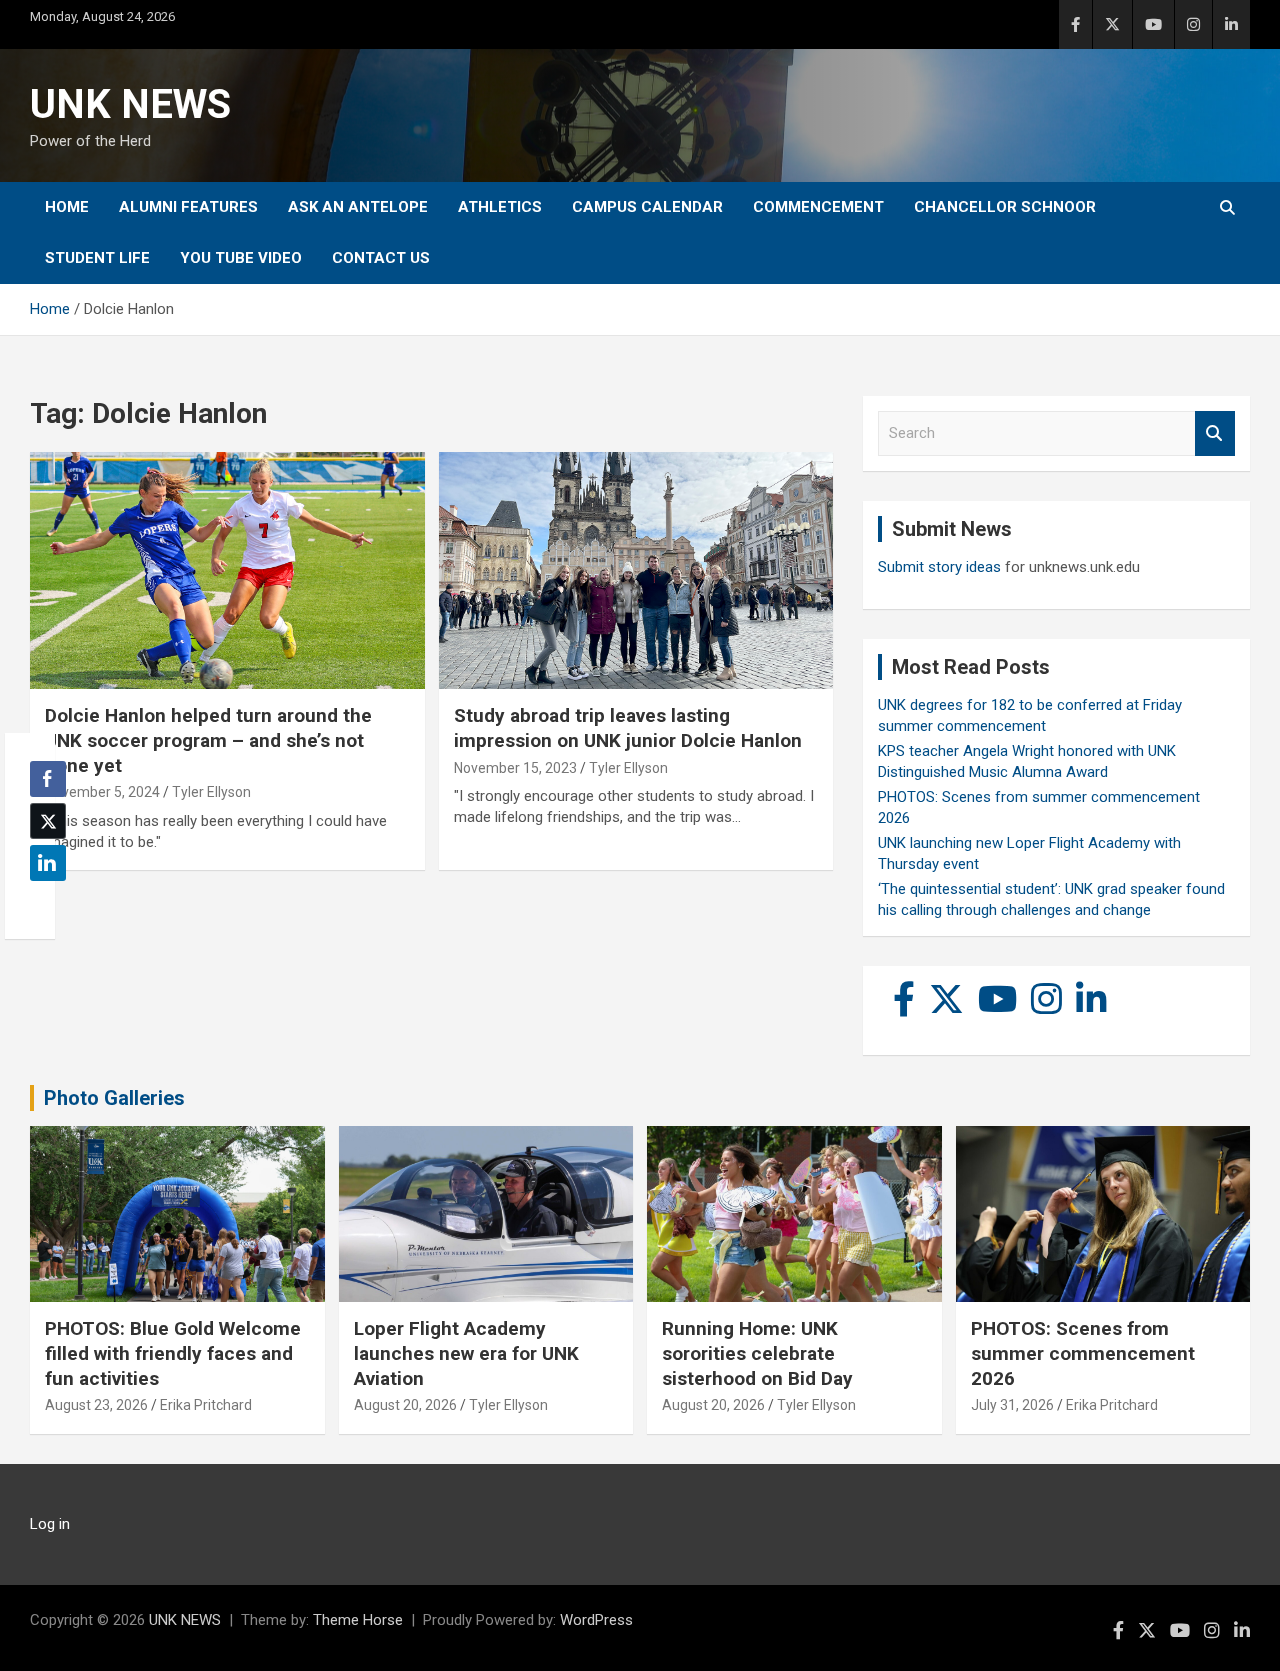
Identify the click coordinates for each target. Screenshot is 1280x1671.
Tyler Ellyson (211, 792)
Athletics (500, 207)
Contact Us (381, 258)
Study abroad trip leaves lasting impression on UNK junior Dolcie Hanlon (628, 728)
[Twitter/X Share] (48, 821)
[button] (42, 902)
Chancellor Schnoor (1005, 207)
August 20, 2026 (405, 1405)
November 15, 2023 (515, 768)
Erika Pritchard (206, 1405)
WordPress (596, 1620)
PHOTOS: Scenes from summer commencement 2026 (1083, 1353)
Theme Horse (358, 1620)
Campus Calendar (647, 207)
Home (67, 207)
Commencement (818, 207)
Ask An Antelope (358, 207)
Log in (50, 1524)
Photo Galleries (114, 1098)
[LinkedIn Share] (48, 863)
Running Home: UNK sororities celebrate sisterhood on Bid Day (757, 1353)
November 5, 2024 (102, 792)
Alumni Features (188, 207)
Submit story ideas (939, 567)
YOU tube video (241, 258)
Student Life (97, 258)
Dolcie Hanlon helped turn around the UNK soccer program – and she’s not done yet (208, 740)
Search (1215, 433)
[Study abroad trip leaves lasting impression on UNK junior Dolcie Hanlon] (635, 571)
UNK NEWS (130, 104)
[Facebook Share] (48, 779)
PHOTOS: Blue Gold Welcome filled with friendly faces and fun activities (173, 1353)
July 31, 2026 (1012, 1405)
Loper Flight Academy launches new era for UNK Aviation (466, 1353)
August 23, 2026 (96, 1405)
